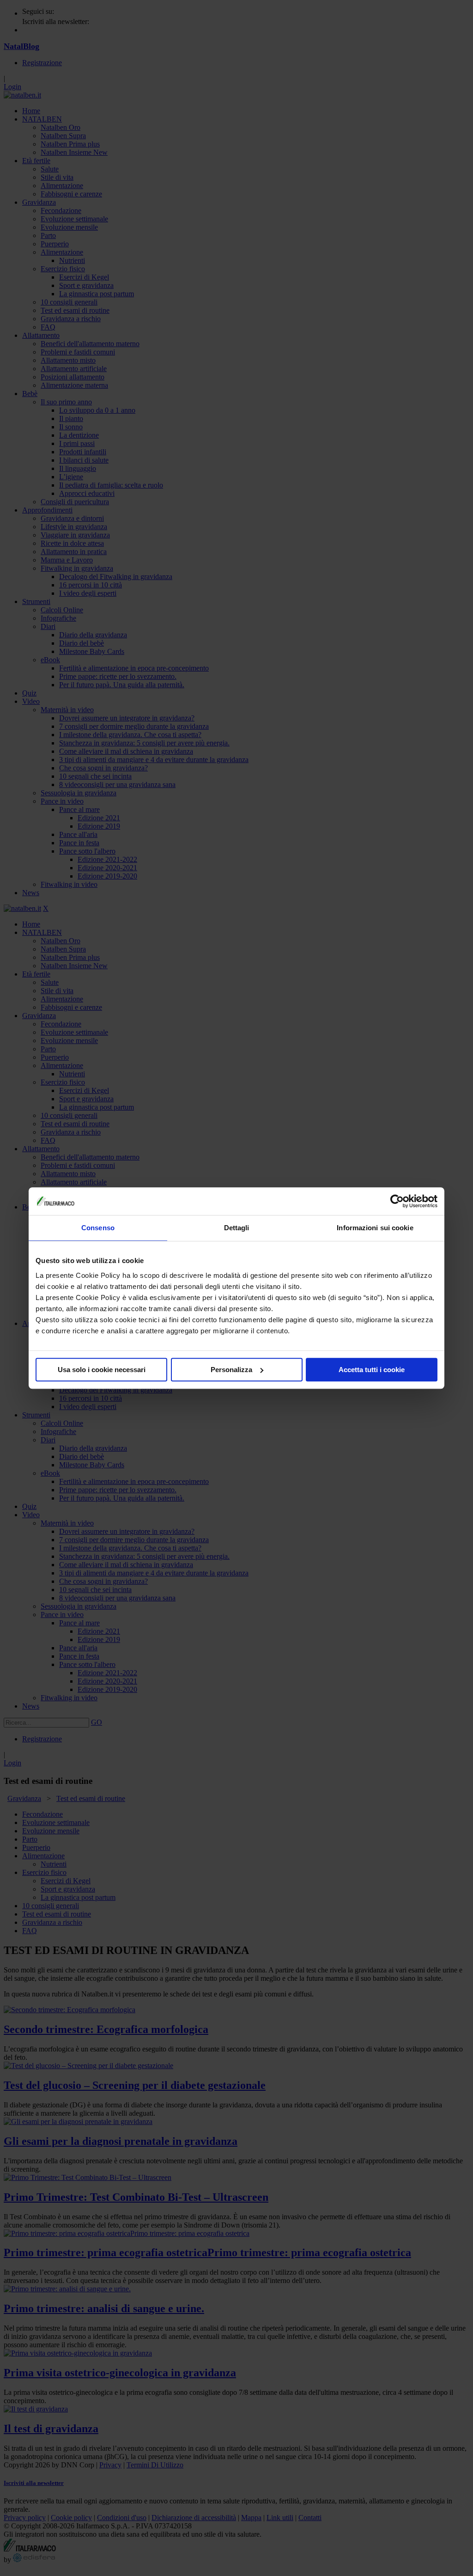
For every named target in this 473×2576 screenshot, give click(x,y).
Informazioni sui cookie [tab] (375, 1228)
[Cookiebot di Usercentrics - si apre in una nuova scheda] (397, 1201)
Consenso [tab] (98, 1228)
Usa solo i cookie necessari (102, 1370)
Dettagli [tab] (237, 1228)
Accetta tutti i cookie (372, 1370)
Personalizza (231, 1370)
